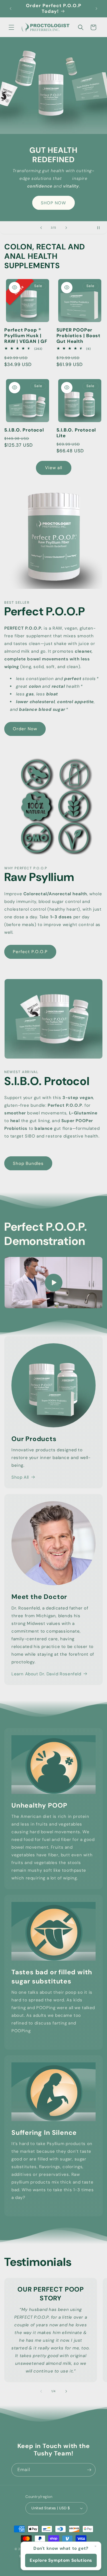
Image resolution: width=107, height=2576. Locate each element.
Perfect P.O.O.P (30, 952)
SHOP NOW (53, 203)
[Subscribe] (89, 2470)
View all (54, 468)
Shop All (20, 1477)
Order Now (25, 729)
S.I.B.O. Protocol (24, 430)
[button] (11, 27)
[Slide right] (66, 2391)
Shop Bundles (28, 1163)
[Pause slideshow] (101, 228)
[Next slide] (66, 228)
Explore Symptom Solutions (61, 2560)
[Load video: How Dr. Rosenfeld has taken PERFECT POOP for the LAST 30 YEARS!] (53, 1283)
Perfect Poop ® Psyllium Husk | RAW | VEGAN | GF (26, 336)
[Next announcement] (96, 9)
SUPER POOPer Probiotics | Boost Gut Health (79, 336)
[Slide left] (41, 2391)
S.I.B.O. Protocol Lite (76, 433)
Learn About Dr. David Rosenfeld (46, 1674)
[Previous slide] (41, 228)
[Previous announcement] (11, 9)
